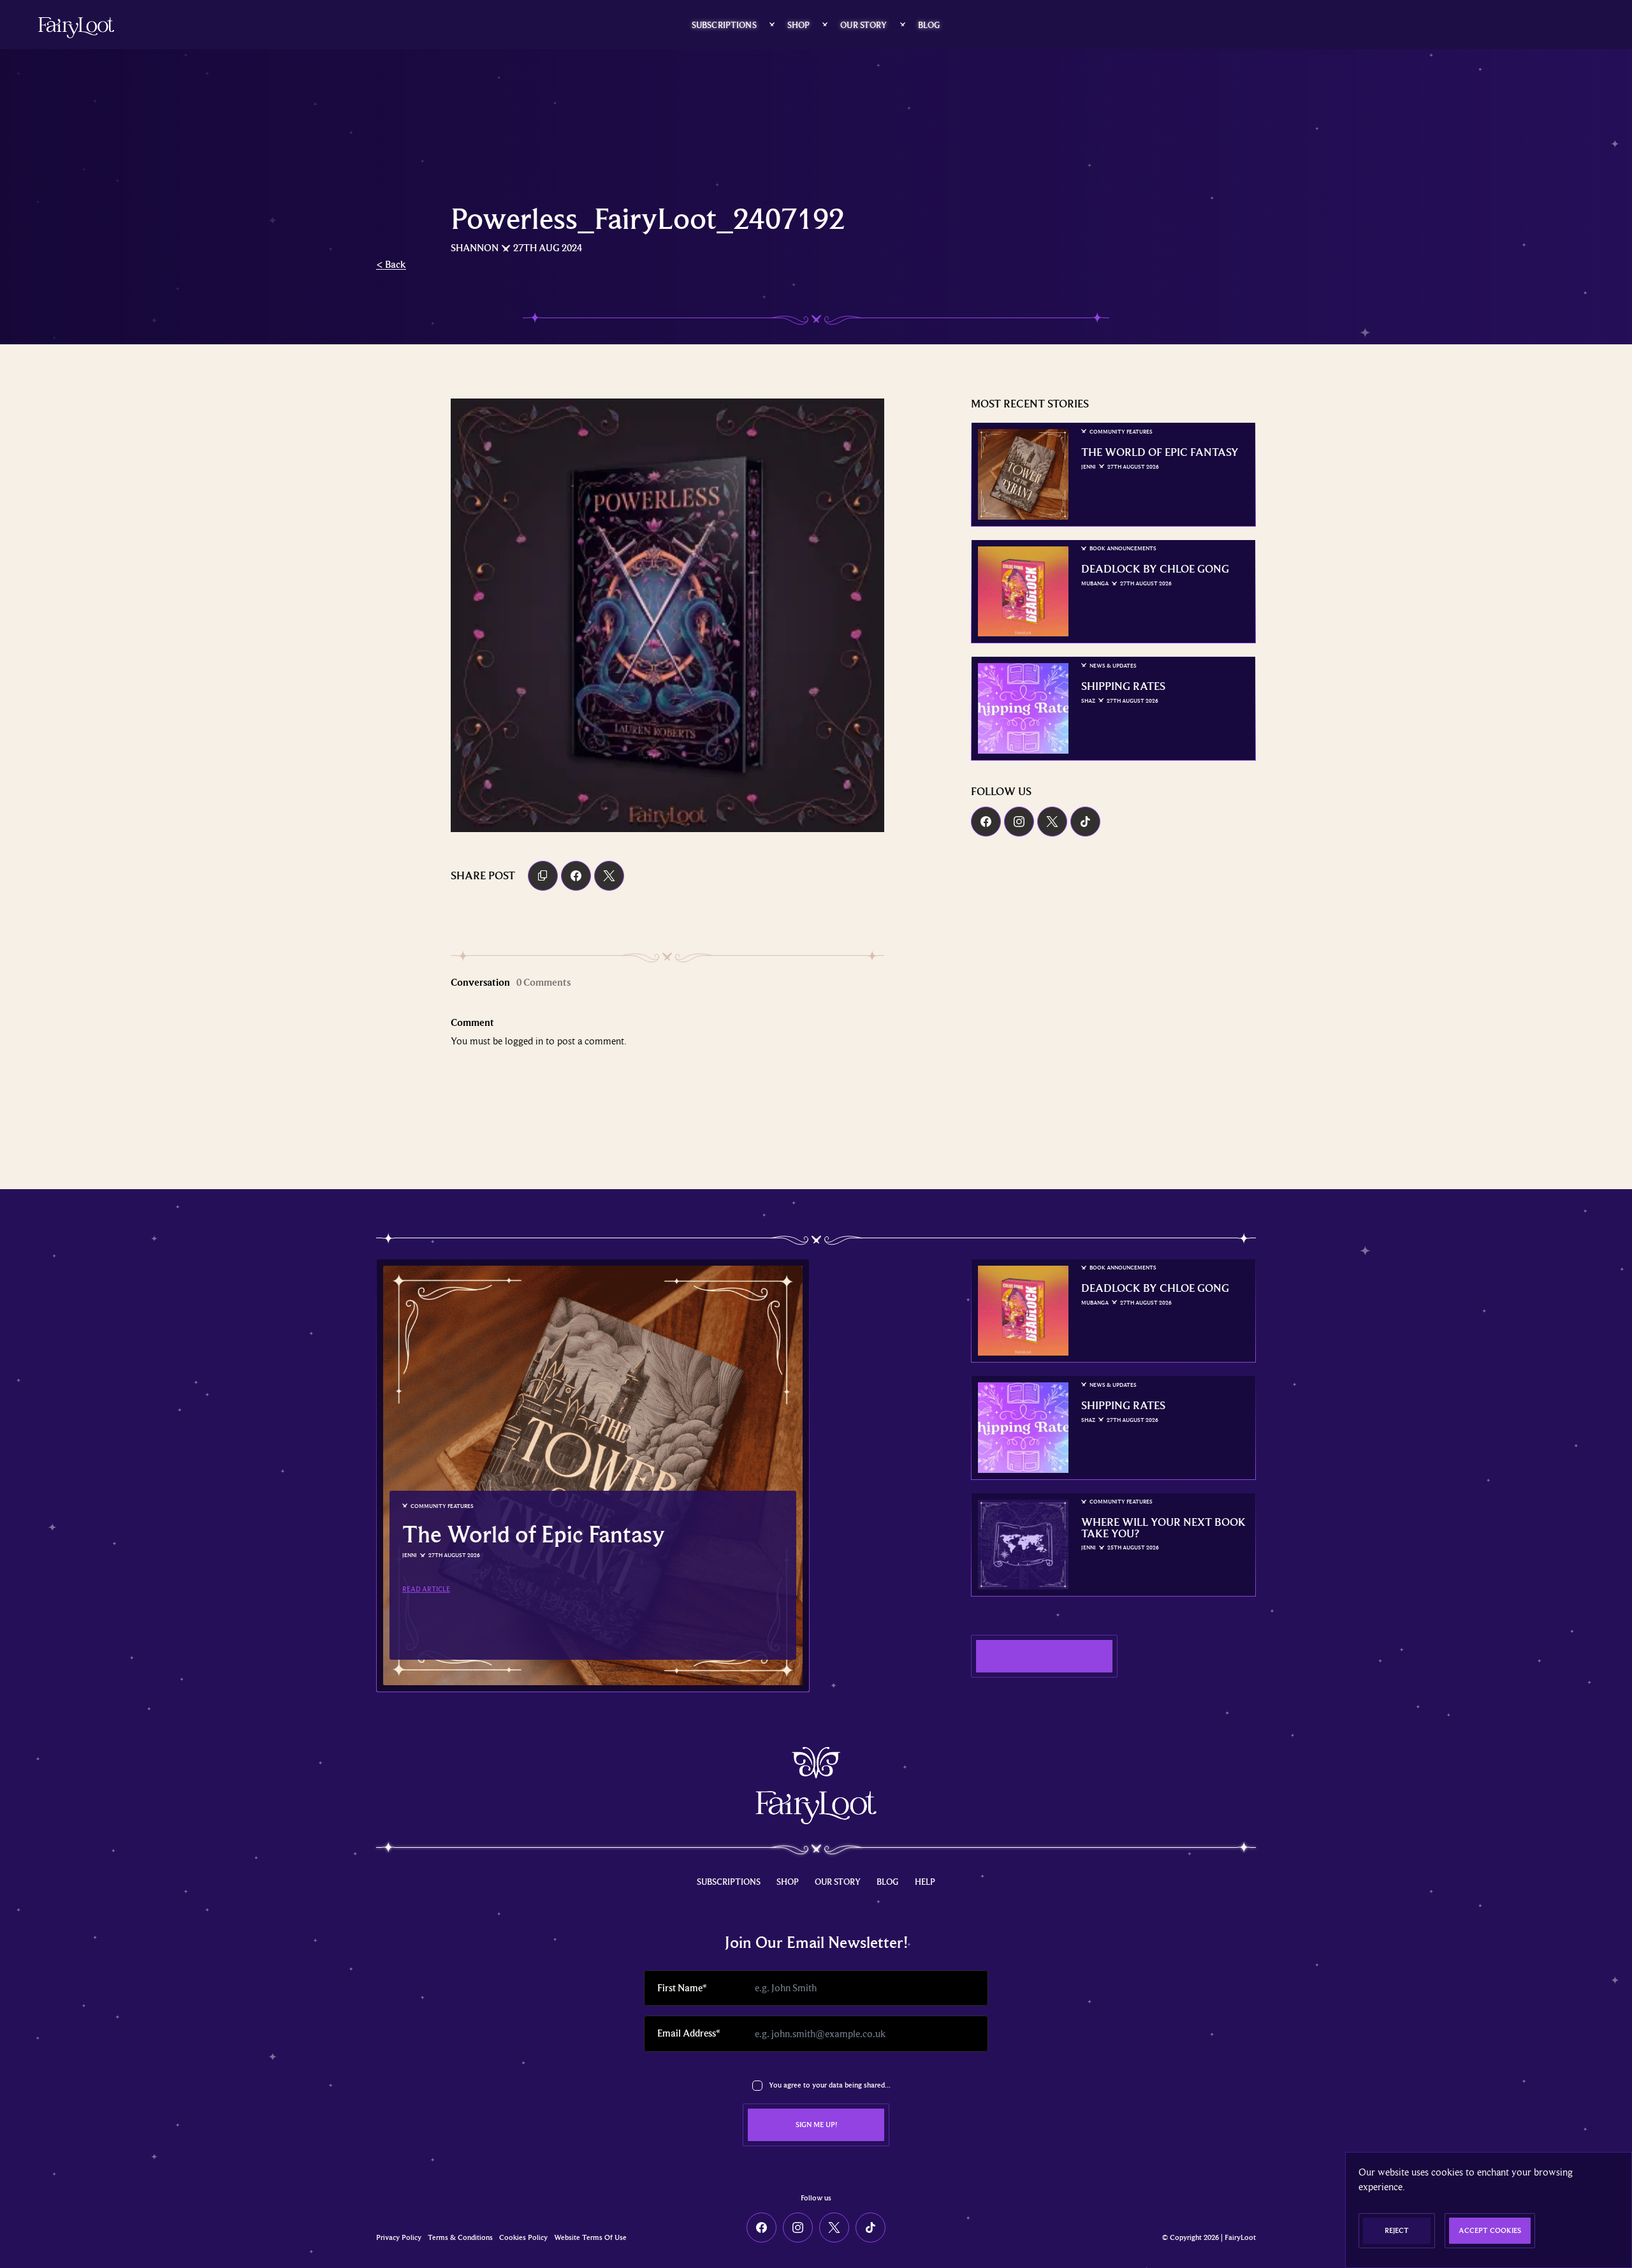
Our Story (863, 25)
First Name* (682, 1988)
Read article (426, 1589)
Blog (929, 25)
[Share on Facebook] (576, 876)
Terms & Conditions (460, 2238)
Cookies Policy (523, 2238)
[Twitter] (1052, 822)
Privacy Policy (399, 2238)
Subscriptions (724, 25)
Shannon (475, 248)
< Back (391, 265)
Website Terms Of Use (590, 2238)
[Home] (76, 28)
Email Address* (688, 2033)
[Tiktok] (1085, 822)
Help (925, 1882)
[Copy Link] (543, 876)
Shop (799, 25)
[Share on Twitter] (609, 876)
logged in (524, 1041)
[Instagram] (1019, 822)
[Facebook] (986, 822)
